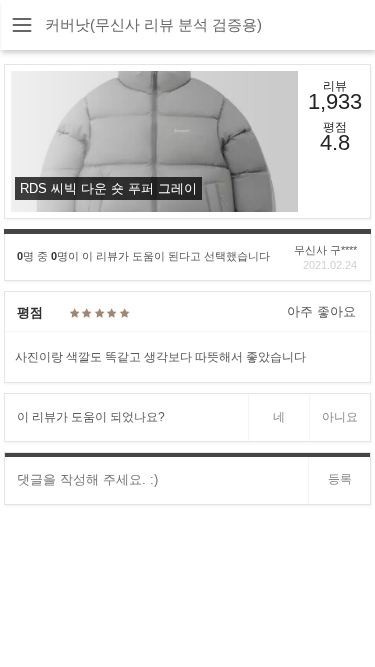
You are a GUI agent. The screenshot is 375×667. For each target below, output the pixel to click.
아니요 (340, 417)
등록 (340, 479)
